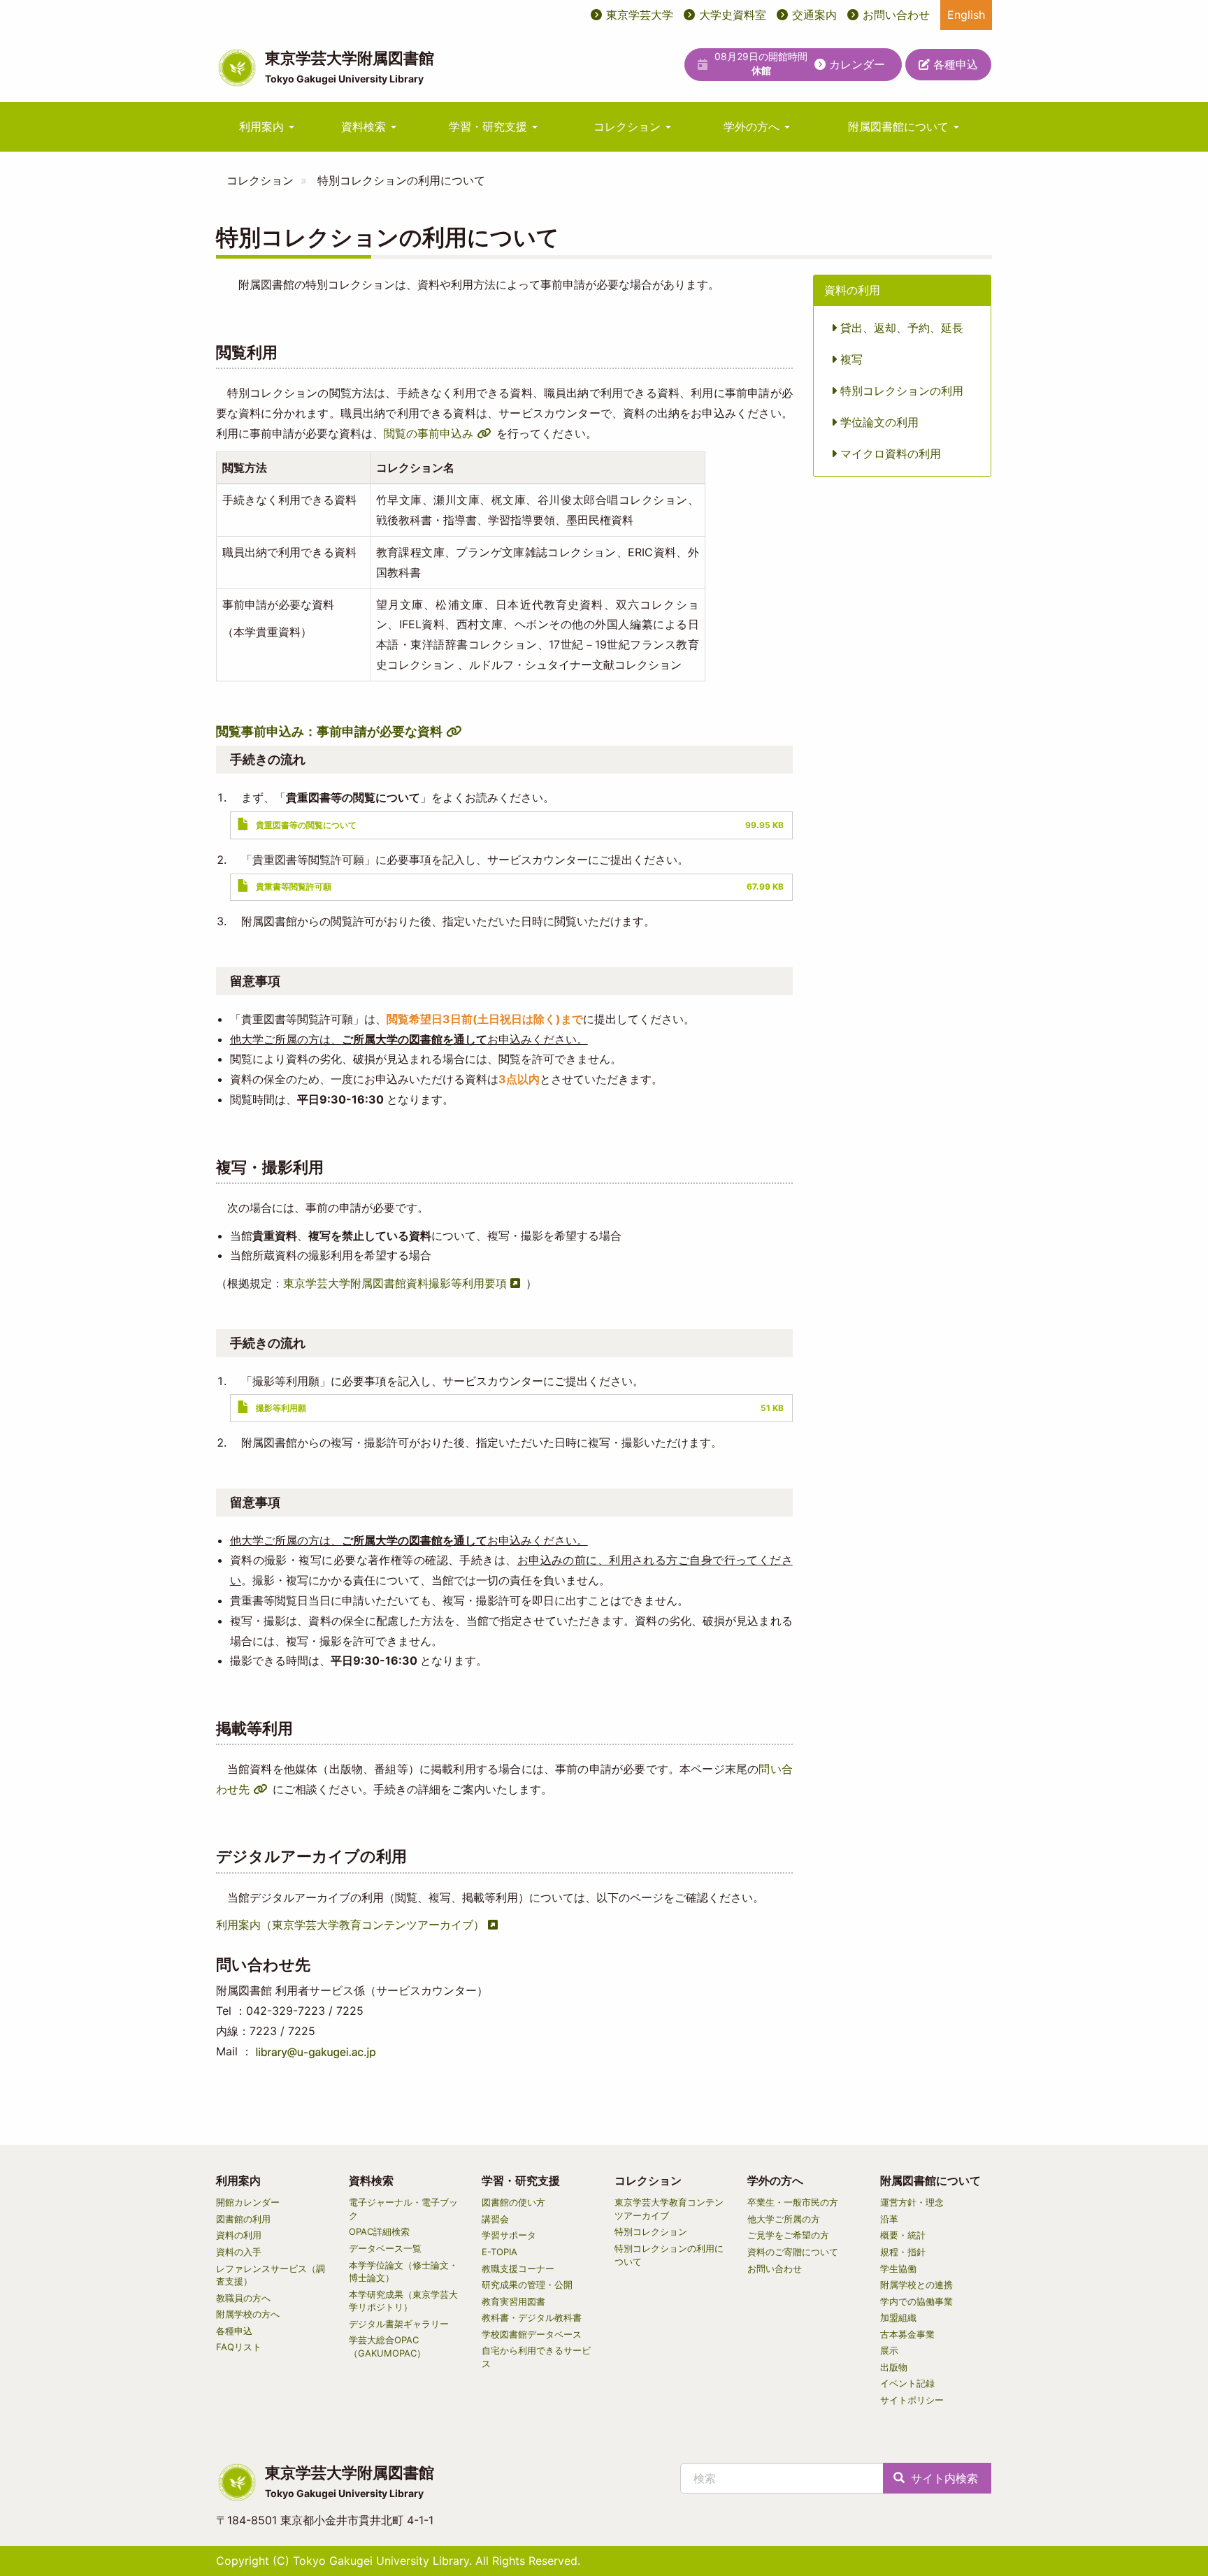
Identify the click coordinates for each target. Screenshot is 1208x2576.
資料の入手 (239, 2252)
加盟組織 (898, 2317)
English (966, 15)
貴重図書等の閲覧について (306, 825)
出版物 (894, 2367)
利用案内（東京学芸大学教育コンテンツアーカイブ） (350, 1925)
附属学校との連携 (916, 2285)
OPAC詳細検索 (379, 2231)
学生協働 (898, 2269)
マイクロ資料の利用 (889, 454)
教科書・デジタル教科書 (532, 2317)
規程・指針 (903, 2252)
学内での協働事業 (916, 2301)
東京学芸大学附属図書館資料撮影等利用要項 (395, 1283)
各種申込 (954, 64)
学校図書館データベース (532, 2334)
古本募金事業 (907, 2334)
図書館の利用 (243, 2219)
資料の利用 (239, 2235)
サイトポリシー (912, 2400)
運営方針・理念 (912, 2202)
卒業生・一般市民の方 (793, 2202)
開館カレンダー (248, 2202)
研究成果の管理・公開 (527, 2285)
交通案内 (814, 15)
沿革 (889, 2219)
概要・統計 (903, 2235)
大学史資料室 (733, 15)
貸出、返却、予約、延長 (900, 328)
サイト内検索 (943, 2478)
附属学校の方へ (248, 2314)
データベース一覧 (385, 2248)
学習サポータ (509, 2235)
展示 (889, 2350)
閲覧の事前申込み (429, 433)
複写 (850, 359)
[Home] (237, 68)
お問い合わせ (896, 15)
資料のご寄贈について (793, 2252)
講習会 (495, 2219)
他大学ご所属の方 (784, 2219)
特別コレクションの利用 (900, 391)
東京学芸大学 (640, 15)
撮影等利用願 (281, 1408)
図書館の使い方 (513, 2202)
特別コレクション (651, 2231)
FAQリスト (239, 2347)
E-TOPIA (499, 2252)
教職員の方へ (243, 2298)
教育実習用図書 (513, 2301)
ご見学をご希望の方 (788, 2235)
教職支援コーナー (518, 2269)
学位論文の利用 (878, 422)
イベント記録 (907, 2383)
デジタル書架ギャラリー (399, 2324)
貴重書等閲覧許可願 (294, 887)
